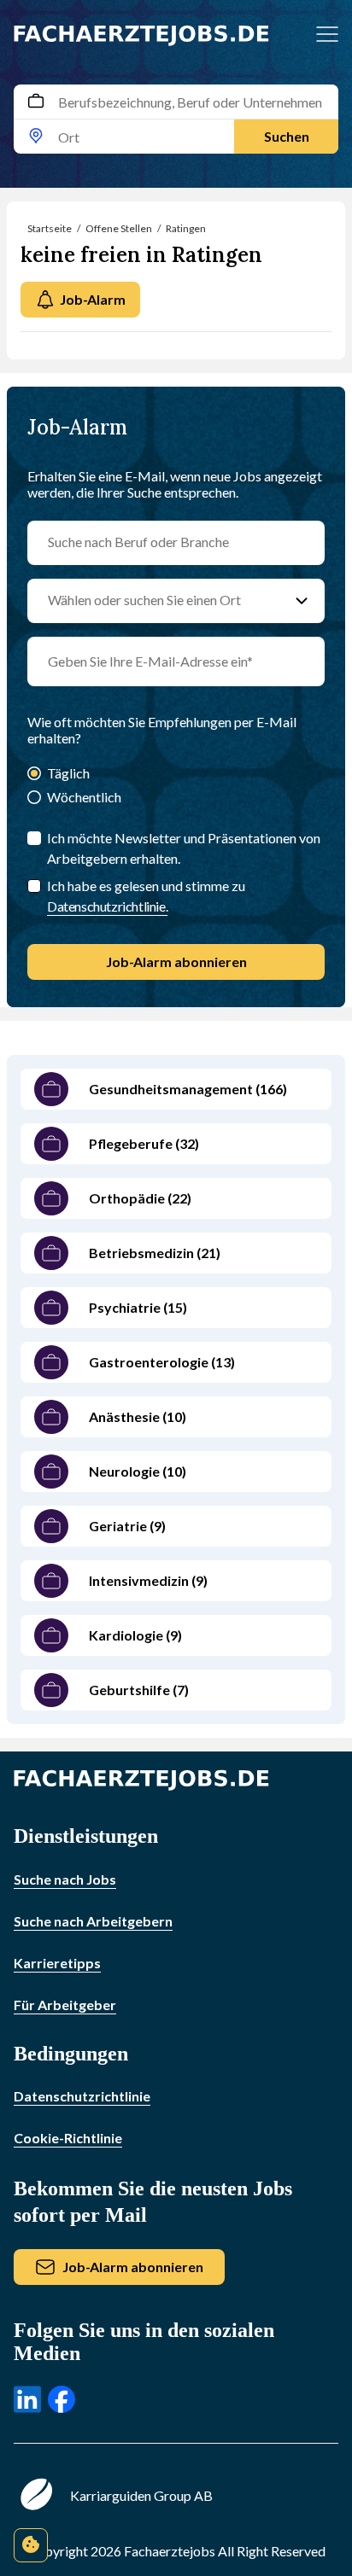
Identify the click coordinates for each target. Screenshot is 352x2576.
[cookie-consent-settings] (31, 2545)
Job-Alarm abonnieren (176, 962)
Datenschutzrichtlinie (82, 2096)
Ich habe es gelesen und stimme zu (146, 896)
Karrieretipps (57, 1963)
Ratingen (186, 228)
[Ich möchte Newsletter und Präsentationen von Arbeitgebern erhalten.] (34, 838)
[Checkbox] (34, 886)
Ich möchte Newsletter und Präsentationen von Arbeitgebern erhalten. (184, 848)
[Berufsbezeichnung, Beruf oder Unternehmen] (36, 102)
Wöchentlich (84, 797)
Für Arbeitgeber (65, 2005)
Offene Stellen (119, 228)
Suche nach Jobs (65, 1879)
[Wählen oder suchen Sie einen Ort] (302, 601)
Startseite (50, 228)
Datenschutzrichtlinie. (107, 906)
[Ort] (36, 137)
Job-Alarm (93, 299)
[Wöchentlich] (34, 798)
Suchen (287, 136)
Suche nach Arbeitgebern (93, 1921)
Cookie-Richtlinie (68, 2138)
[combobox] (176, 119)
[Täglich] (34, 775)
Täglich (68, 773)
